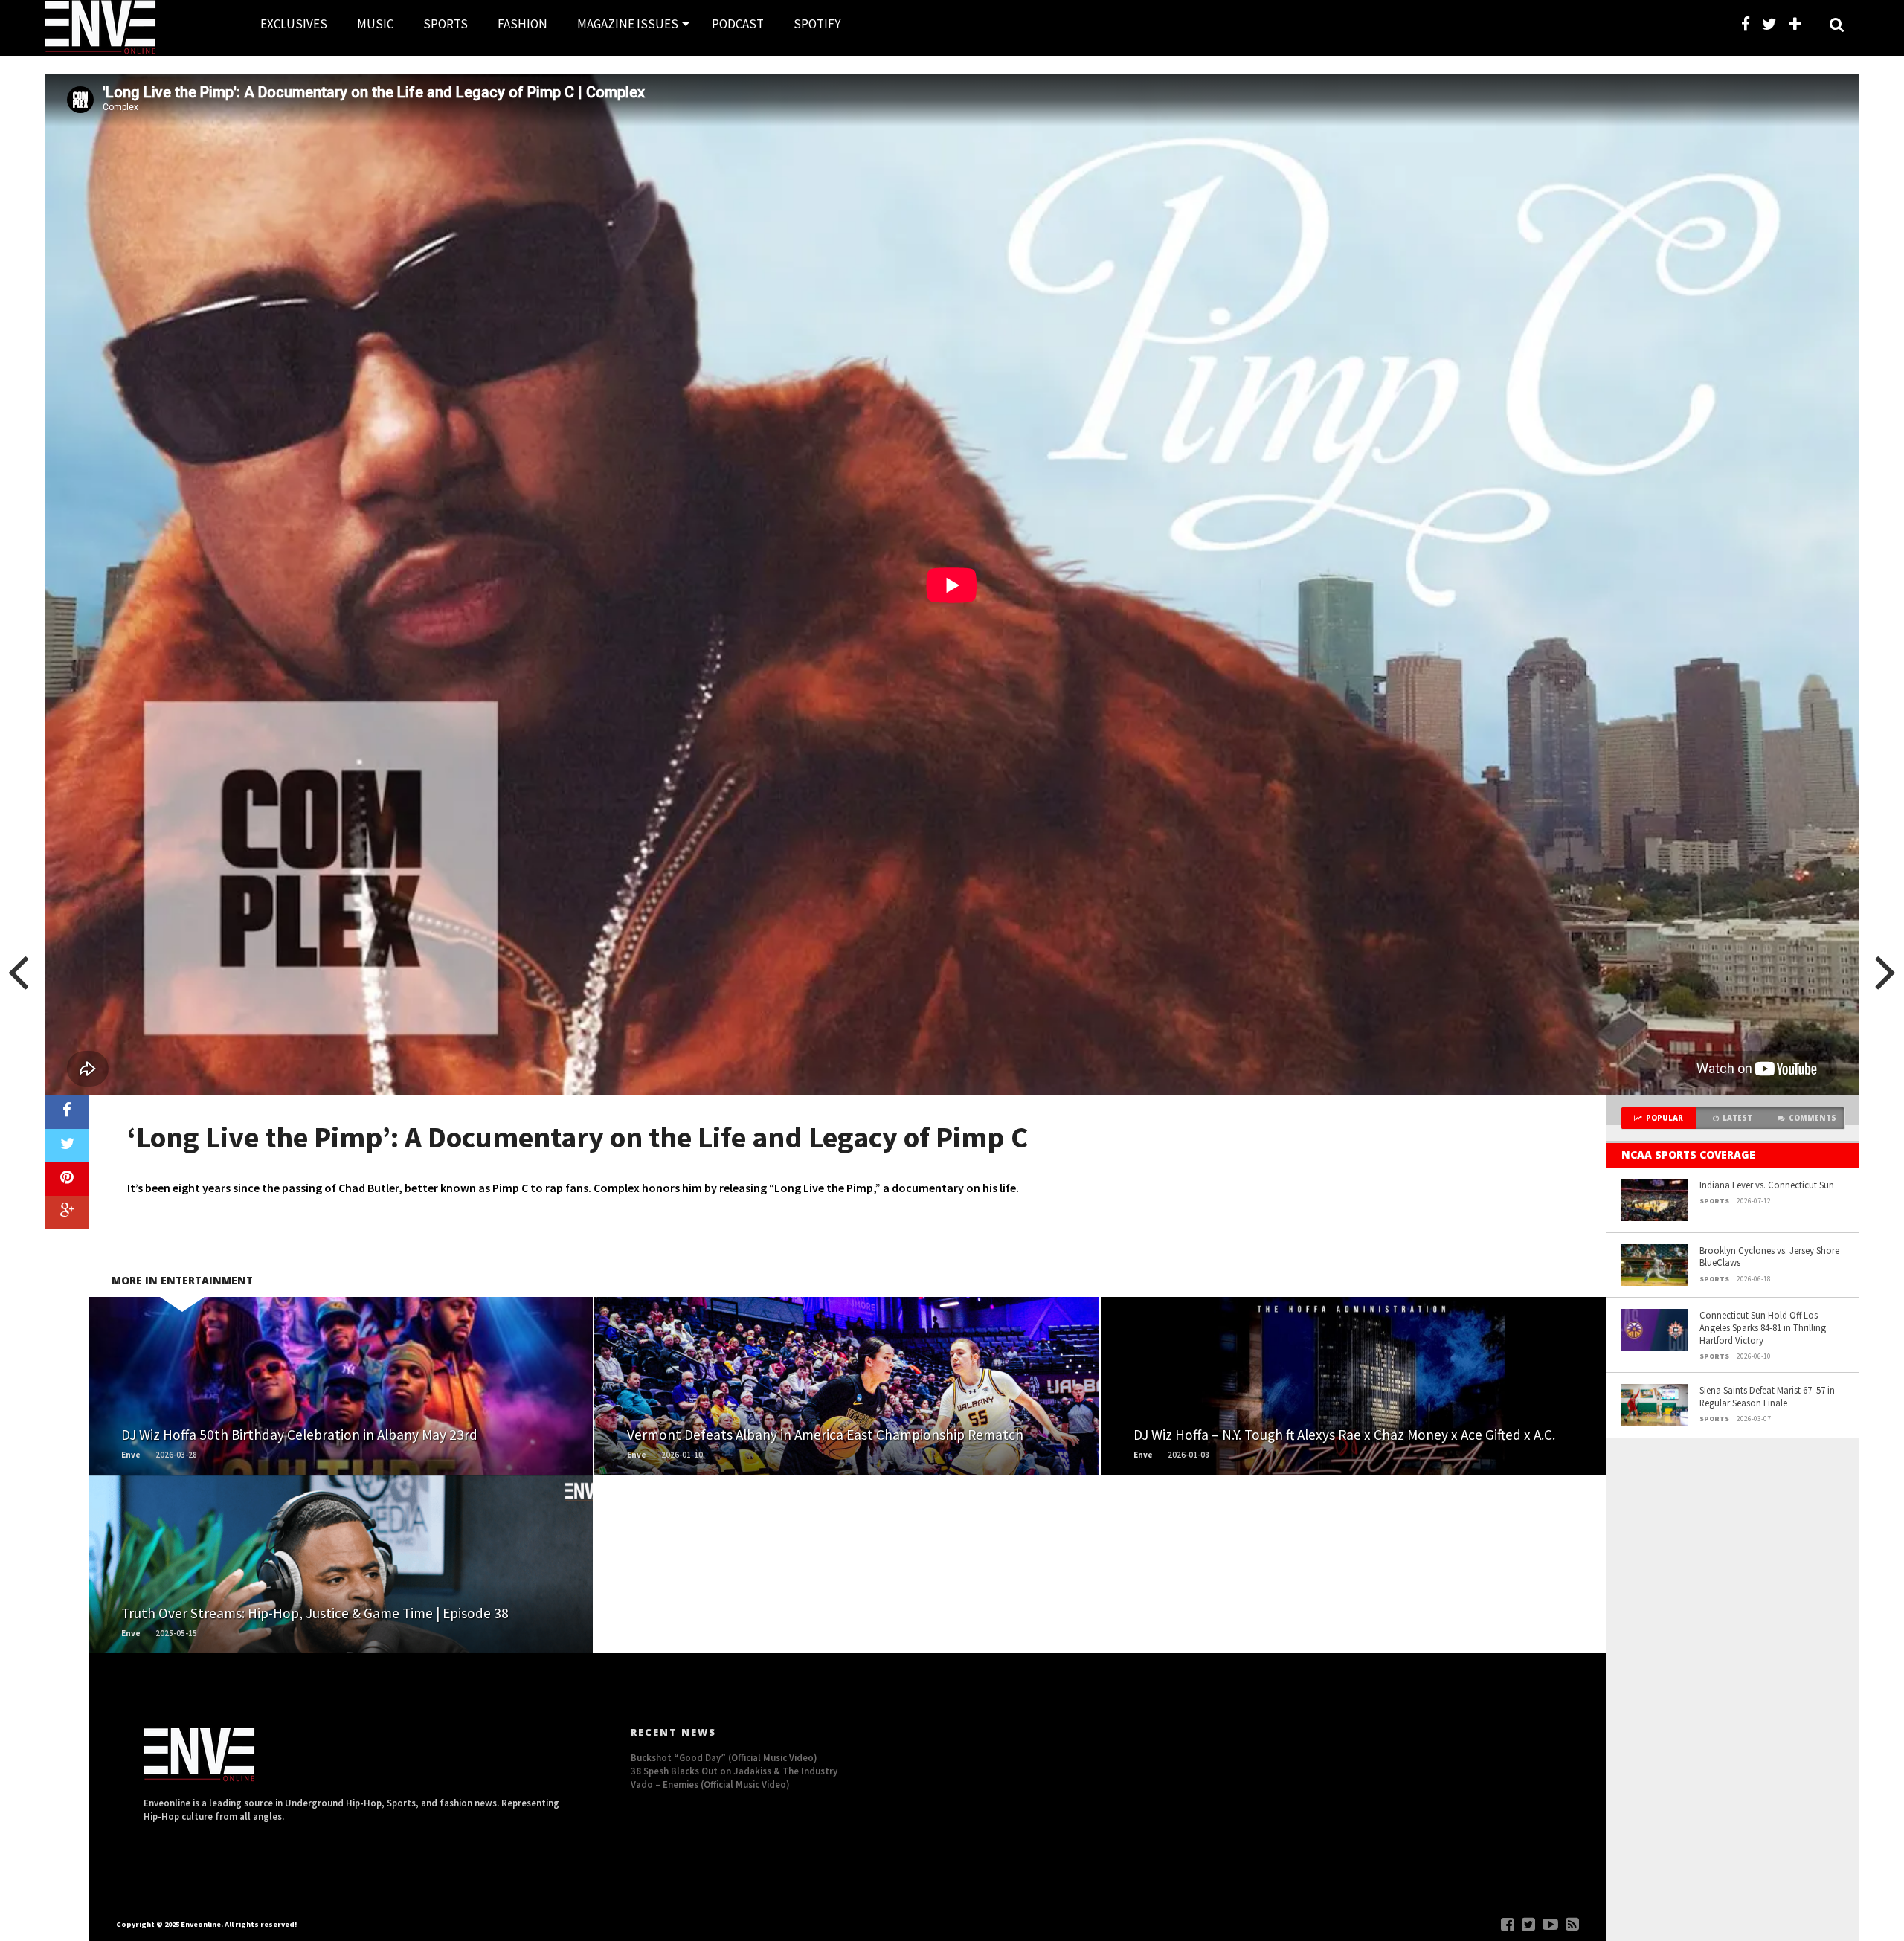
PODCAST (738, 24)
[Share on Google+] (67, 1213)
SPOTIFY (817, 24)
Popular (1665, 1118)
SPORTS (446, 24)
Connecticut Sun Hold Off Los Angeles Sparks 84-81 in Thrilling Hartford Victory (1763, 1327)
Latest (1737, 1118)
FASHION (522, 24)
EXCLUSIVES (294, 24)
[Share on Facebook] (67, 1112)
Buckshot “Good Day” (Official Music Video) (724, 1757)
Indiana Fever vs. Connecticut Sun (1767, 1185)
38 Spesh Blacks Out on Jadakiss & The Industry (734, 1771)
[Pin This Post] (67, 1179)
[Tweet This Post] (67, 1146)
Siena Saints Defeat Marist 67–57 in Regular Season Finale (1767, 1396)
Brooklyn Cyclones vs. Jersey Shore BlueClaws (1769, 1256)
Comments (1813, 1118)
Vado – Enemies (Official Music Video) (710, 1784)
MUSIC (375, 24)
